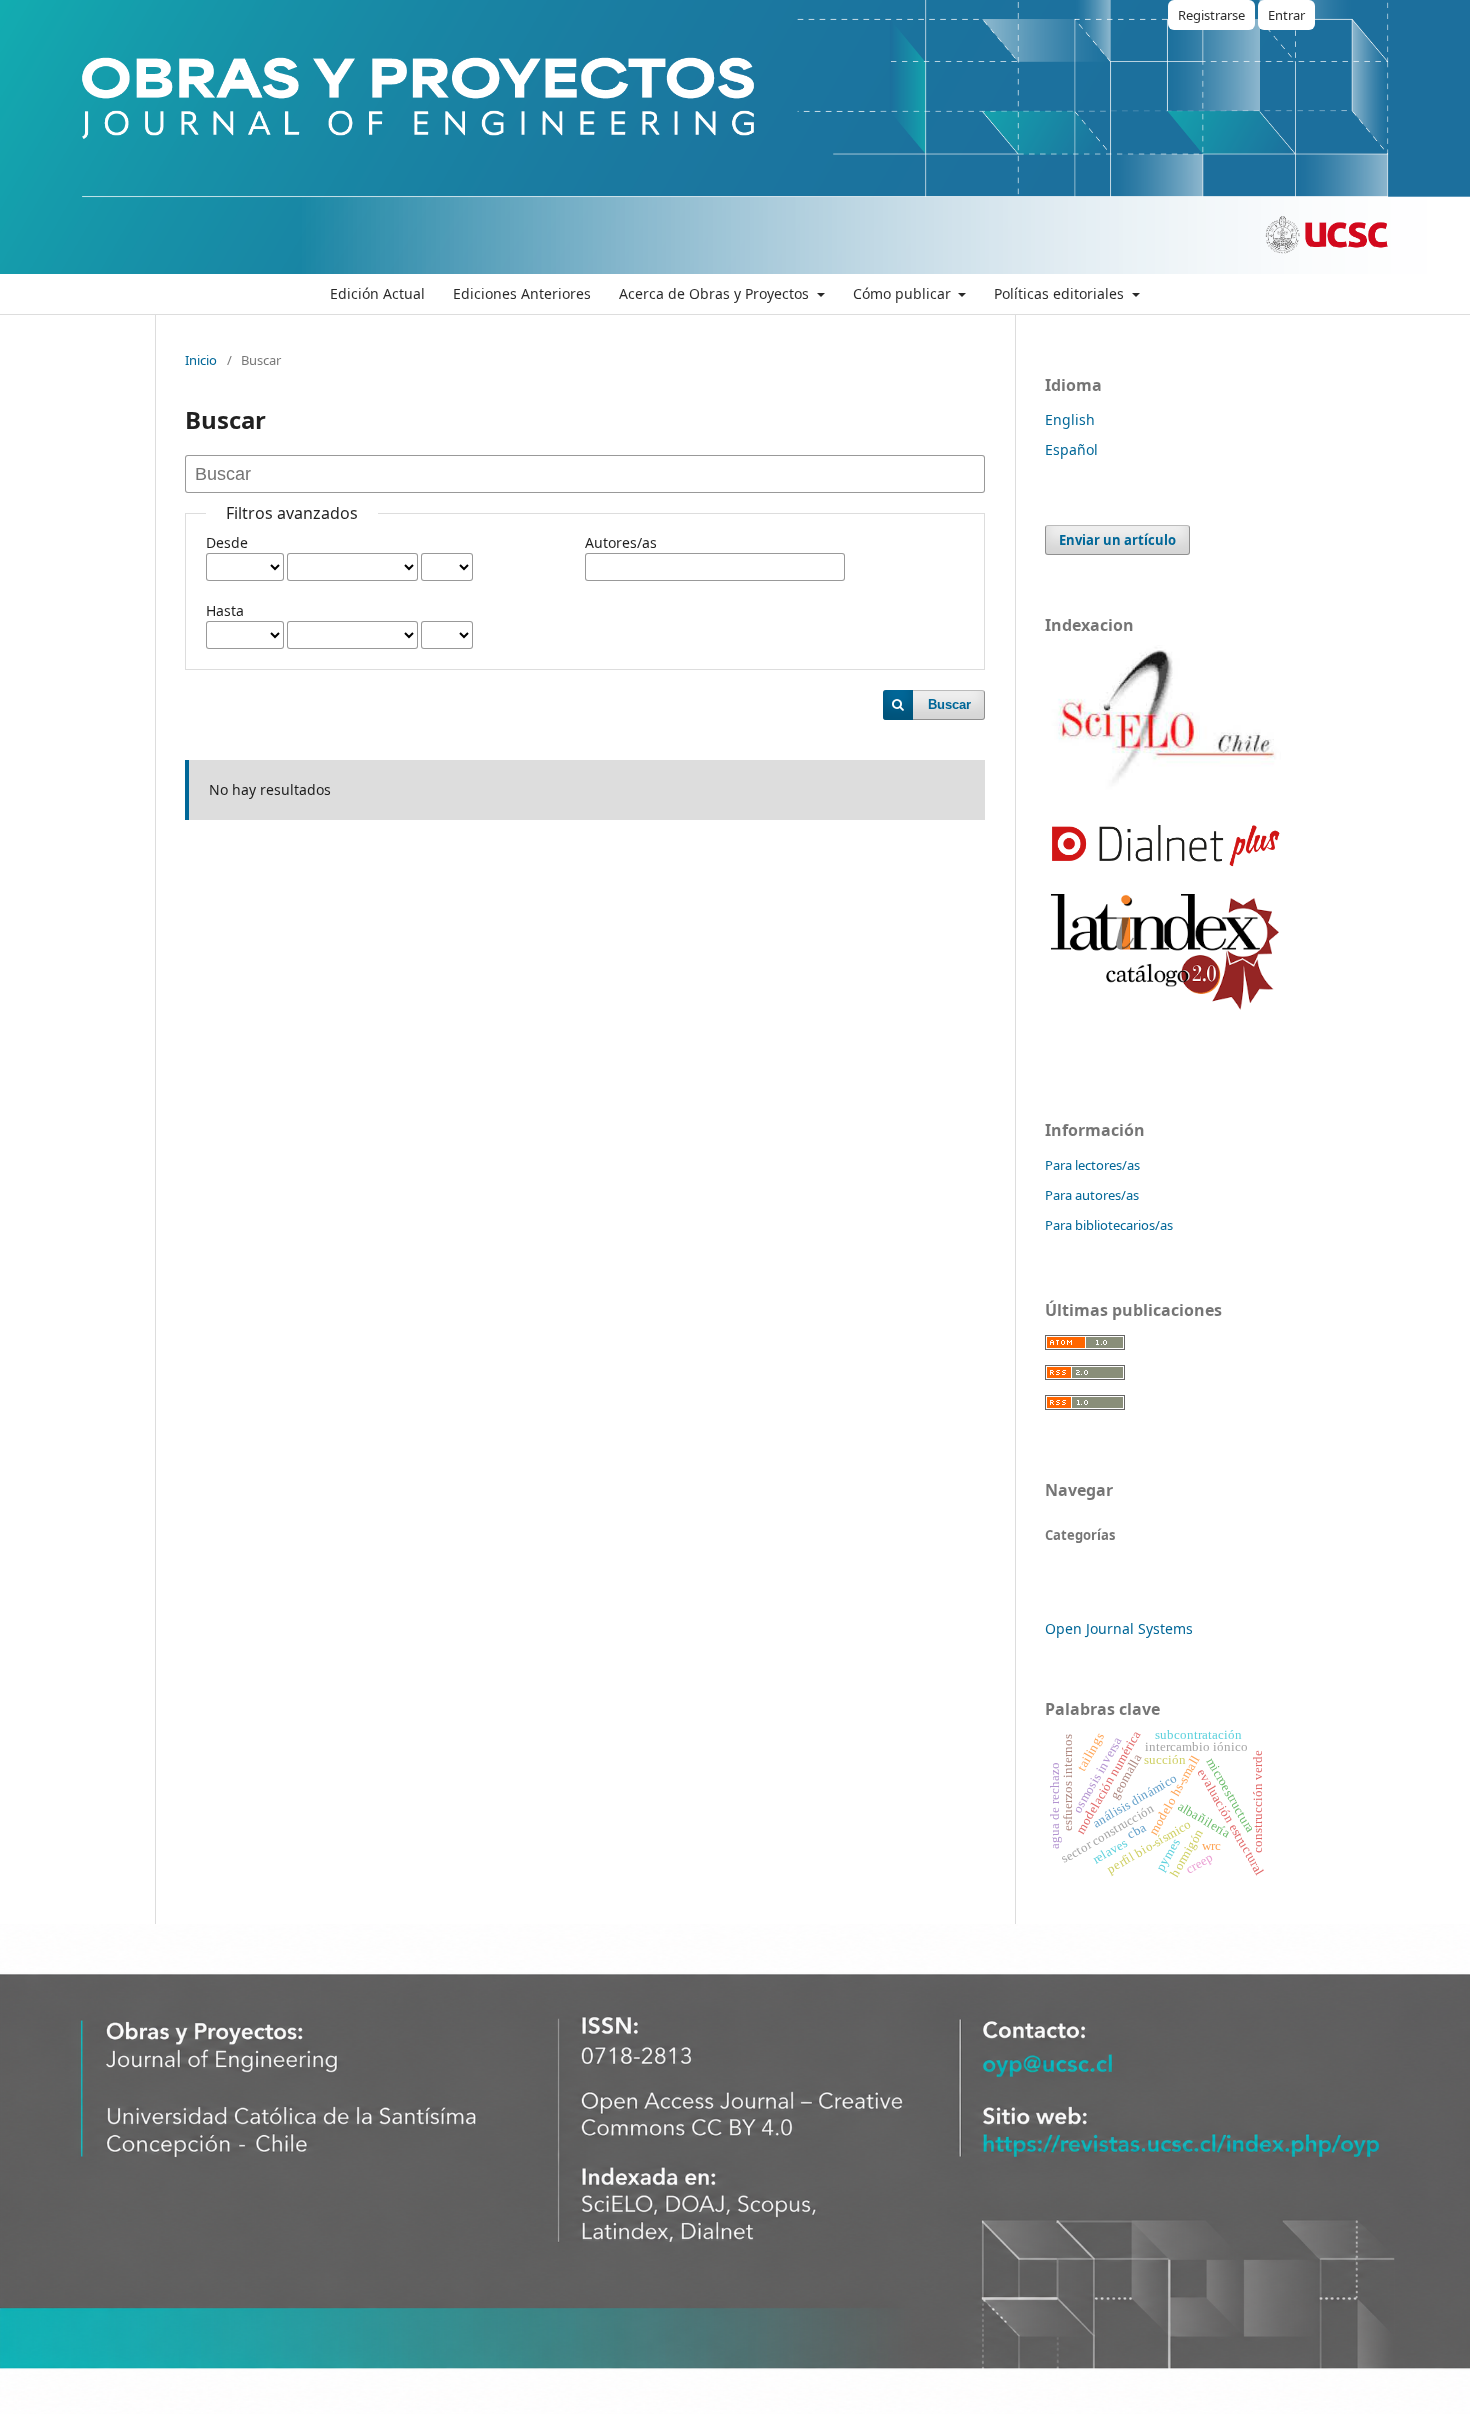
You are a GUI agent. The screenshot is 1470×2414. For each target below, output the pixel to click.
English (1070, 419)
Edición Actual (377, 293)
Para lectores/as (1092, 1165)
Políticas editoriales (1061, 293)
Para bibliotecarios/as (1109, 1225)
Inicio (201, 360)
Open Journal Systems (1119, 1628)
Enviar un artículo (1117, 540)
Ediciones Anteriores (522, 293)
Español (1071, 449)
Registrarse (1211, 15)
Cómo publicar (904, 293)
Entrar (1286, 15)
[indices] (1165, 788)
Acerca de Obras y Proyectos (716, 293)
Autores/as (621, 542)
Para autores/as (1092, 1195)
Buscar (949, 704)
